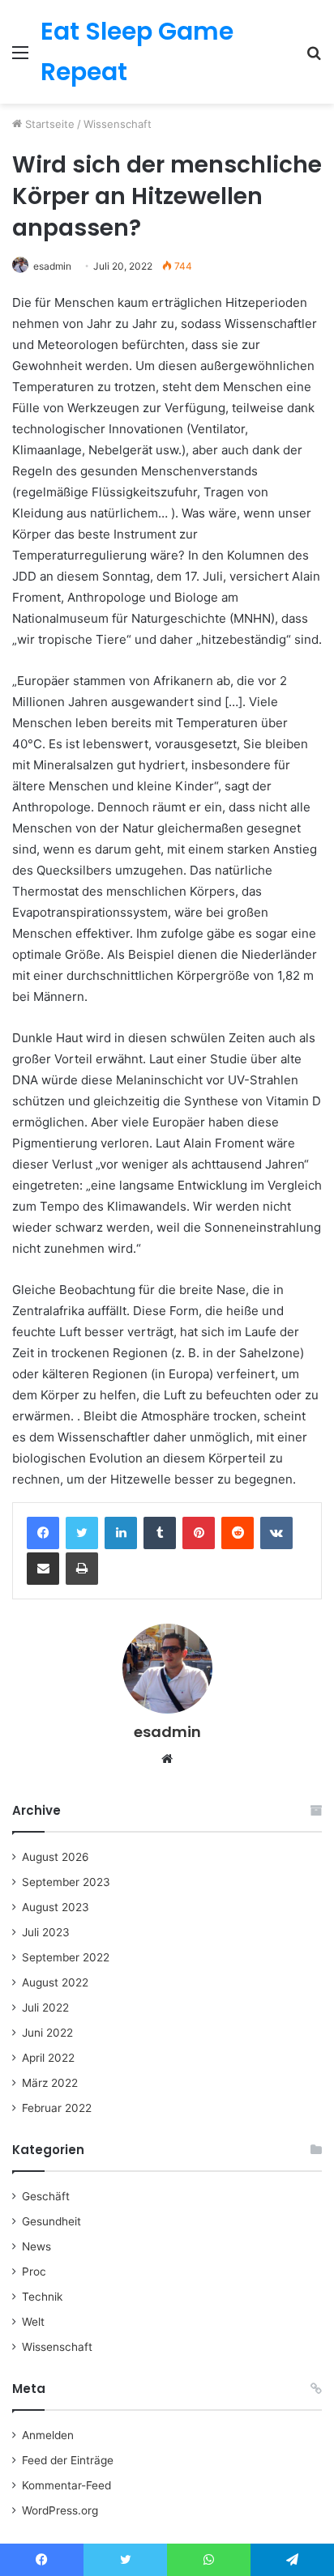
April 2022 (48, 2058)
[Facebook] (43, 1533)
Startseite (48, 124)
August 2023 (56, 1907)
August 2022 (55, 1982)
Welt (33, 2322)
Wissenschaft (118, 124)
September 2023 (66, 1882)
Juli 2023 (46, 1932)
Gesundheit (51, 2221)
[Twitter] (82, 1533)
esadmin (52, 266)
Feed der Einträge (68, 2460)
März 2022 (50, 2083)
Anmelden (48, 2435)
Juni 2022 (47, 2033)
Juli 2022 (45, 2008)
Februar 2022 (57, 2108)
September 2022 (66, 1957)
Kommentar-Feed (66, 2485)
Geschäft (46, 2196)
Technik (42, 2297)
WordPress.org (60, 2510)
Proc (34, 2272)
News (36, 2246)
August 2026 (56, 1857)
